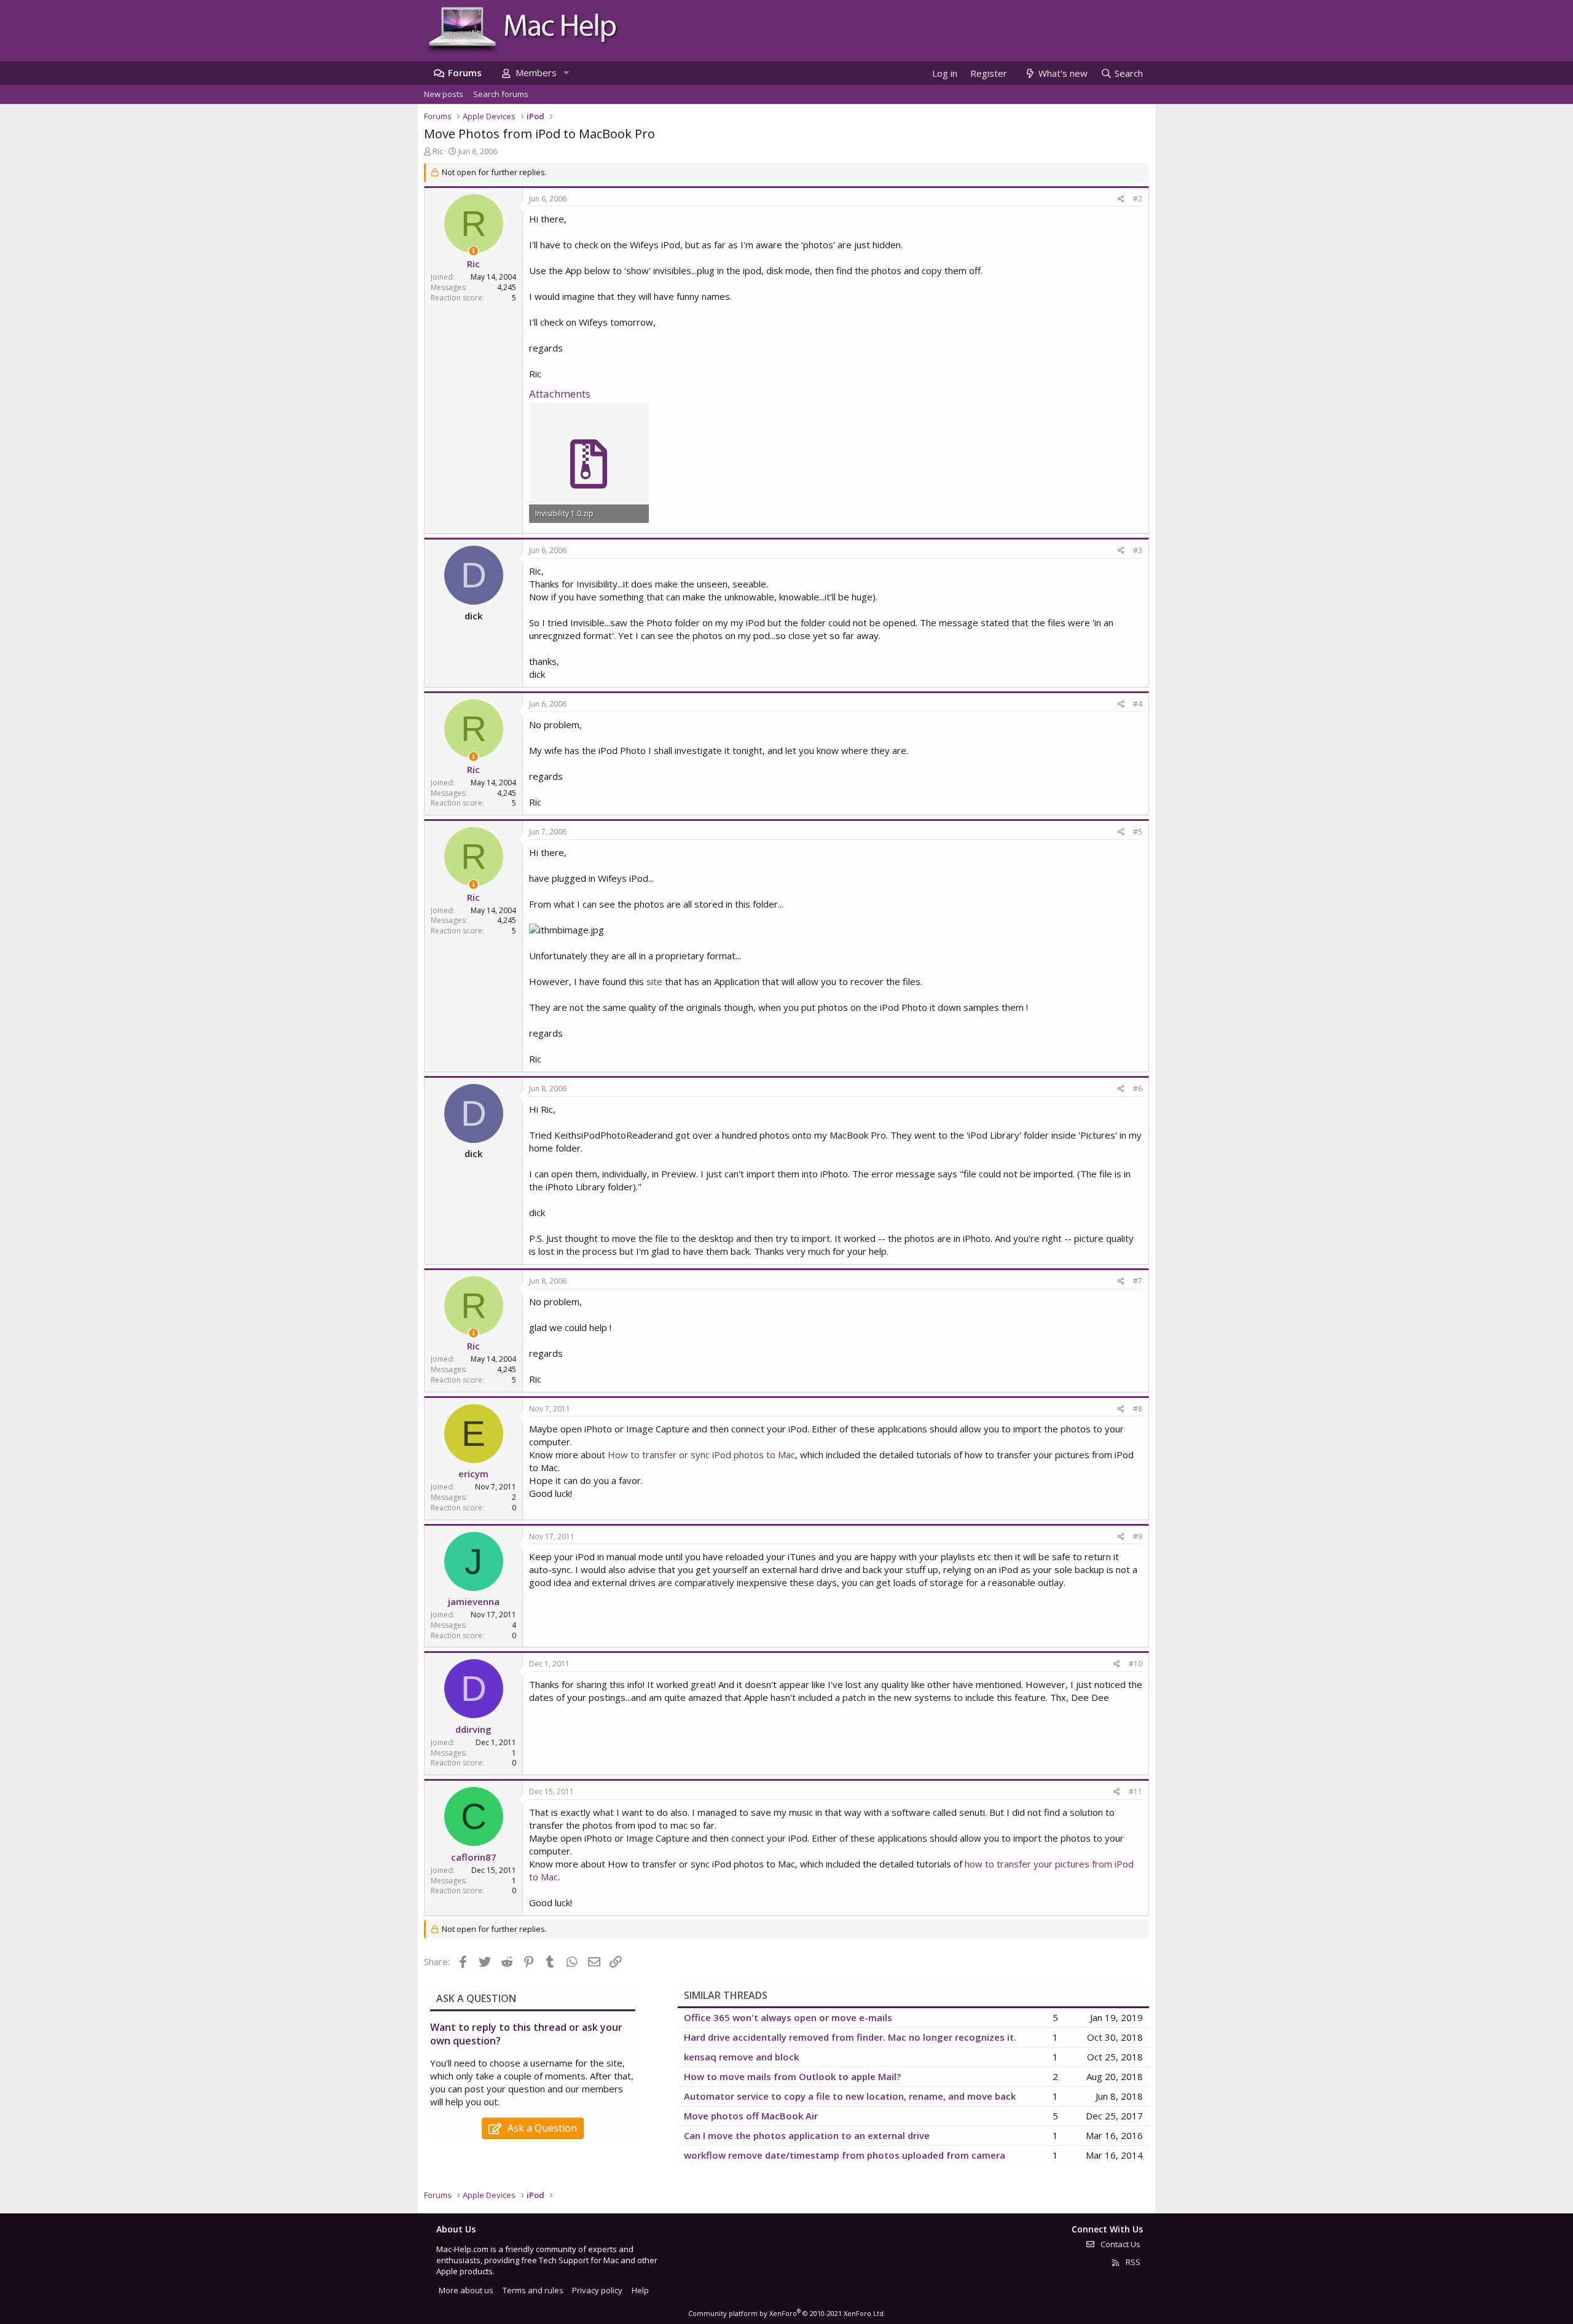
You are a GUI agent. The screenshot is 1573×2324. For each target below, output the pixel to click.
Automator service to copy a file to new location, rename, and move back (850, 2096)
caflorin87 (474, 1857)
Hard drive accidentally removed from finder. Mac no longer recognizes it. (850, 2037)
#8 (1138, 1409)
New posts (444, 94)
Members (536, 73)
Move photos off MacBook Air (751, 2116)
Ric (438, 151)
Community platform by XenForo (787, 2313)
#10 (1136, 1664)
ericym (473, 1474)
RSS (1132, 2262)
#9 (1138, 1537)
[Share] (1121, 199)
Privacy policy (597, 2290)
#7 (1138, 1281)
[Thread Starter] (473, 251)
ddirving (473, 1729)
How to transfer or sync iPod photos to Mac (701, 1454)
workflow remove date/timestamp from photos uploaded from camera (845, 2155)
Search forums (501, 94)
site (654, 981)
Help (640, 2290)
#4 (1138, 704)
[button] (566, 73)
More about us (466, 2290)
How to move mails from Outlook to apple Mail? (792, 2076)
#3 (1138, 550)
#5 (1138, 832)
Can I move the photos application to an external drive (807, 2135)
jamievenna (474, 1601)
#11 (1136, 1792)
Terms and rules (533, 2290)
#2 (1138, 199)
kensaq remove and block (741, 2057)
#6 (1138, 1089)
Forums (465, 73)
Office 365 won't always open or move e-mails (788, 2017)
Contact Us (1120, 2244)
